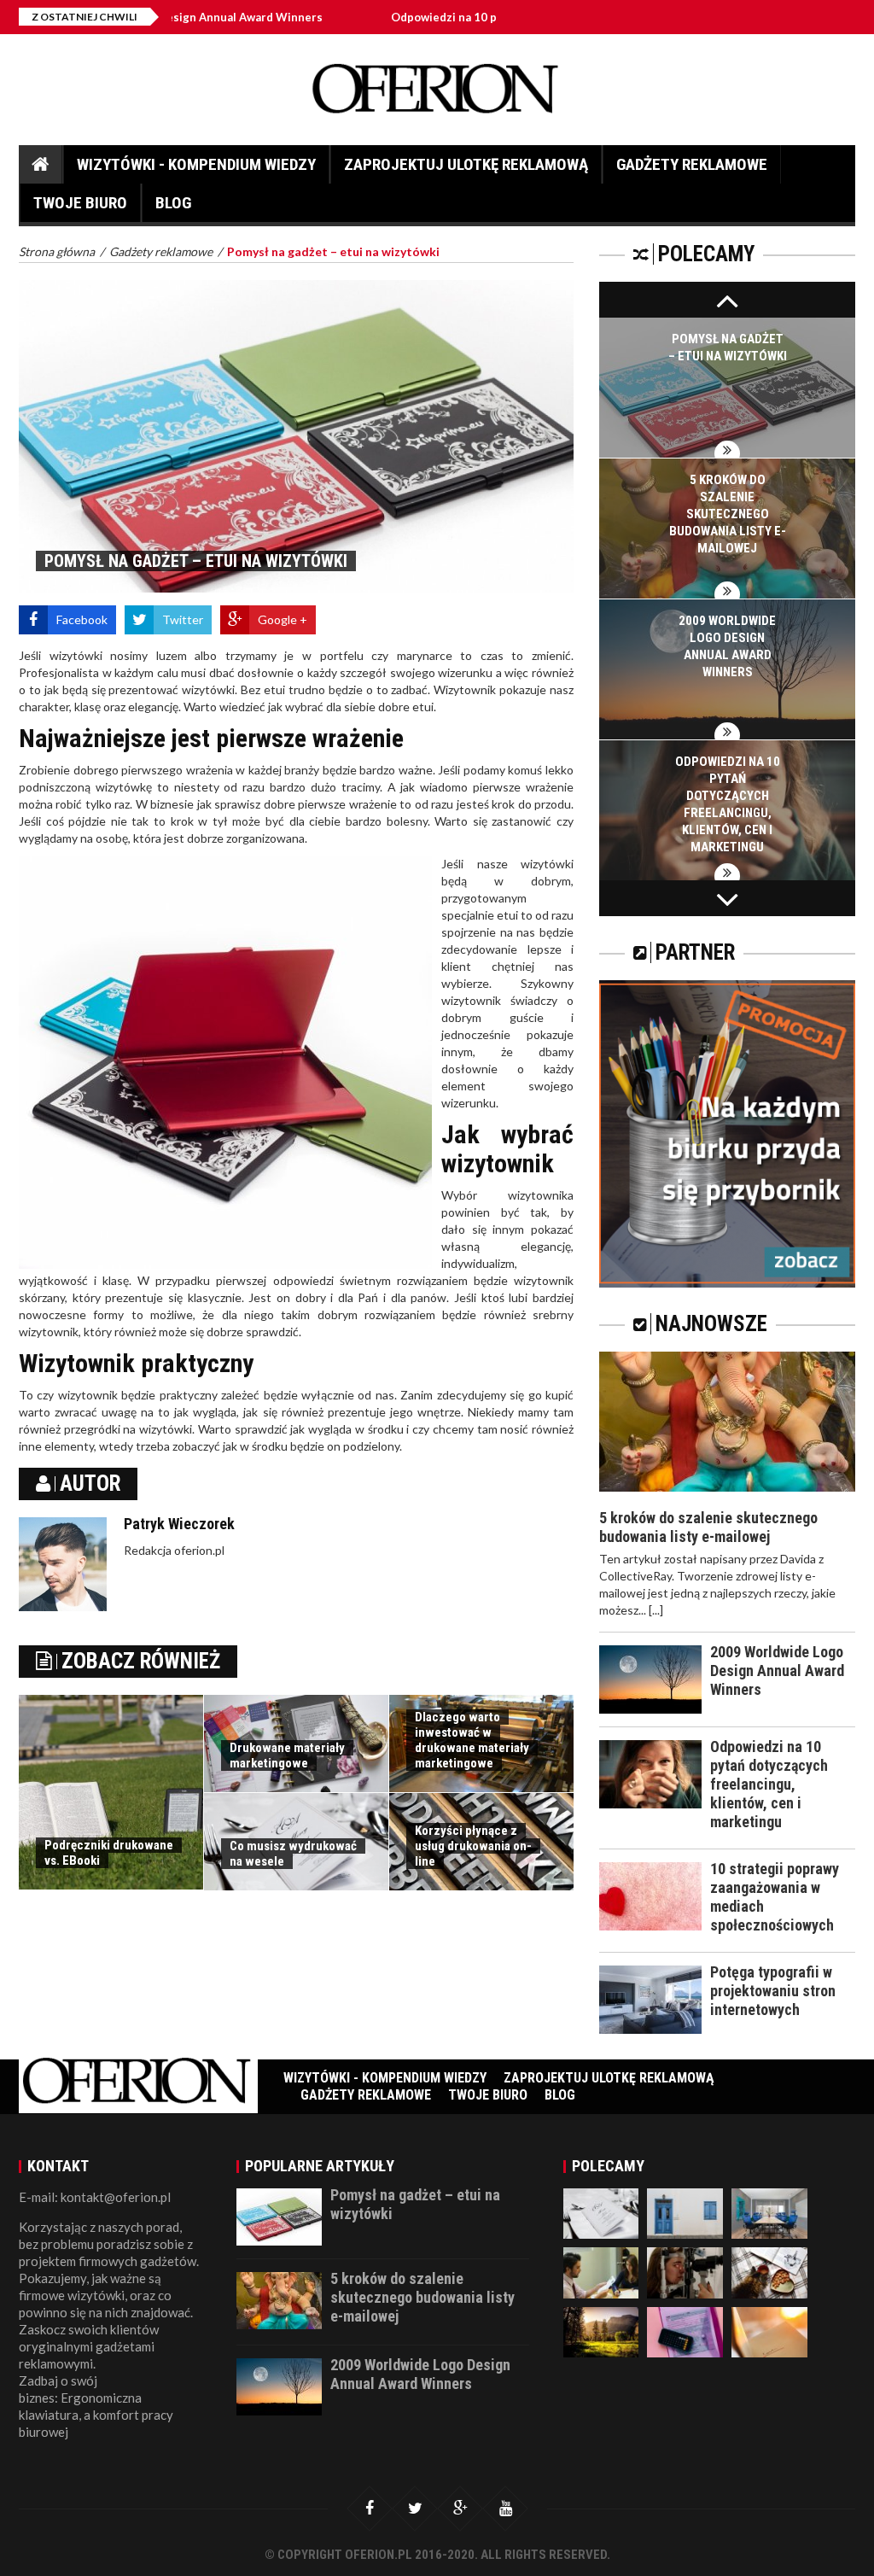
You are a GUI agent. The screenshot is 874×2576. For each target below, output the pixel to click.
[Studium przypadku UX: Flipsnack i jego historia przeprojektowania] (685, 2212)
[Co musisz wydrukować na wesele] (601, 2212)
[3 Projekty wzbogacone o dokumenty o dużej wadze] (769, 2331)
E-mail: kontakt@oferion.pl (95, 2197)
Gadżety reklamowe (692, 164)
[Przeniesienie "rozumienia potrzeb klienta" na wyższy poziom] (769, 2212)
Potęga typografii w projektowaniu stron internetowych (773, 1991)
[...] (656, 1610)
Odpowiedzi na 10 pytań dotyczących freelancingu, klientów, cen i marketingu (769, 1784)
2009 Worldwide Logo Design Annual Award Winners (777, 1671)
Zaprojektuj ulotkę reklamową (466, 164)
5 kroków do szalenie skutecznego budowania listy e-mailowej (728, 514)
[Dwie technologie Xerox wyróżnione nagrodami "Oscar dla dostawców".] (685, 2272)
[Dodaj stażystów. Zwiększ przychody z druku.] (601, 2272)
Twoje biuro (80, 203)
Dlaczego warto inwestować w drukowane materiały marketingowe (472, 1740)
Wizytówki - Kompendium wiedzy (196, 164)
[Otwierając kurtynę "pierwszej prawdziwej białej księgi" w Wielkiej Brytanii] (685, 2331)
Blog (173, 203)
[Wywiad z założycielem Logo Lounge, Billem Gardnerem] (769, 2272)
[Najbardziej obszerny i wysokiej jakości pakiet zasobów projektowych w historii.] (601, 2331)
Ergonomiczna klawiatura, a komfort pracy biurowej (96, 2415)
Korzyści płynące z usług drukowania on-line (473, 1846)
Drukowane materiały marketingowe (287, 1755)
